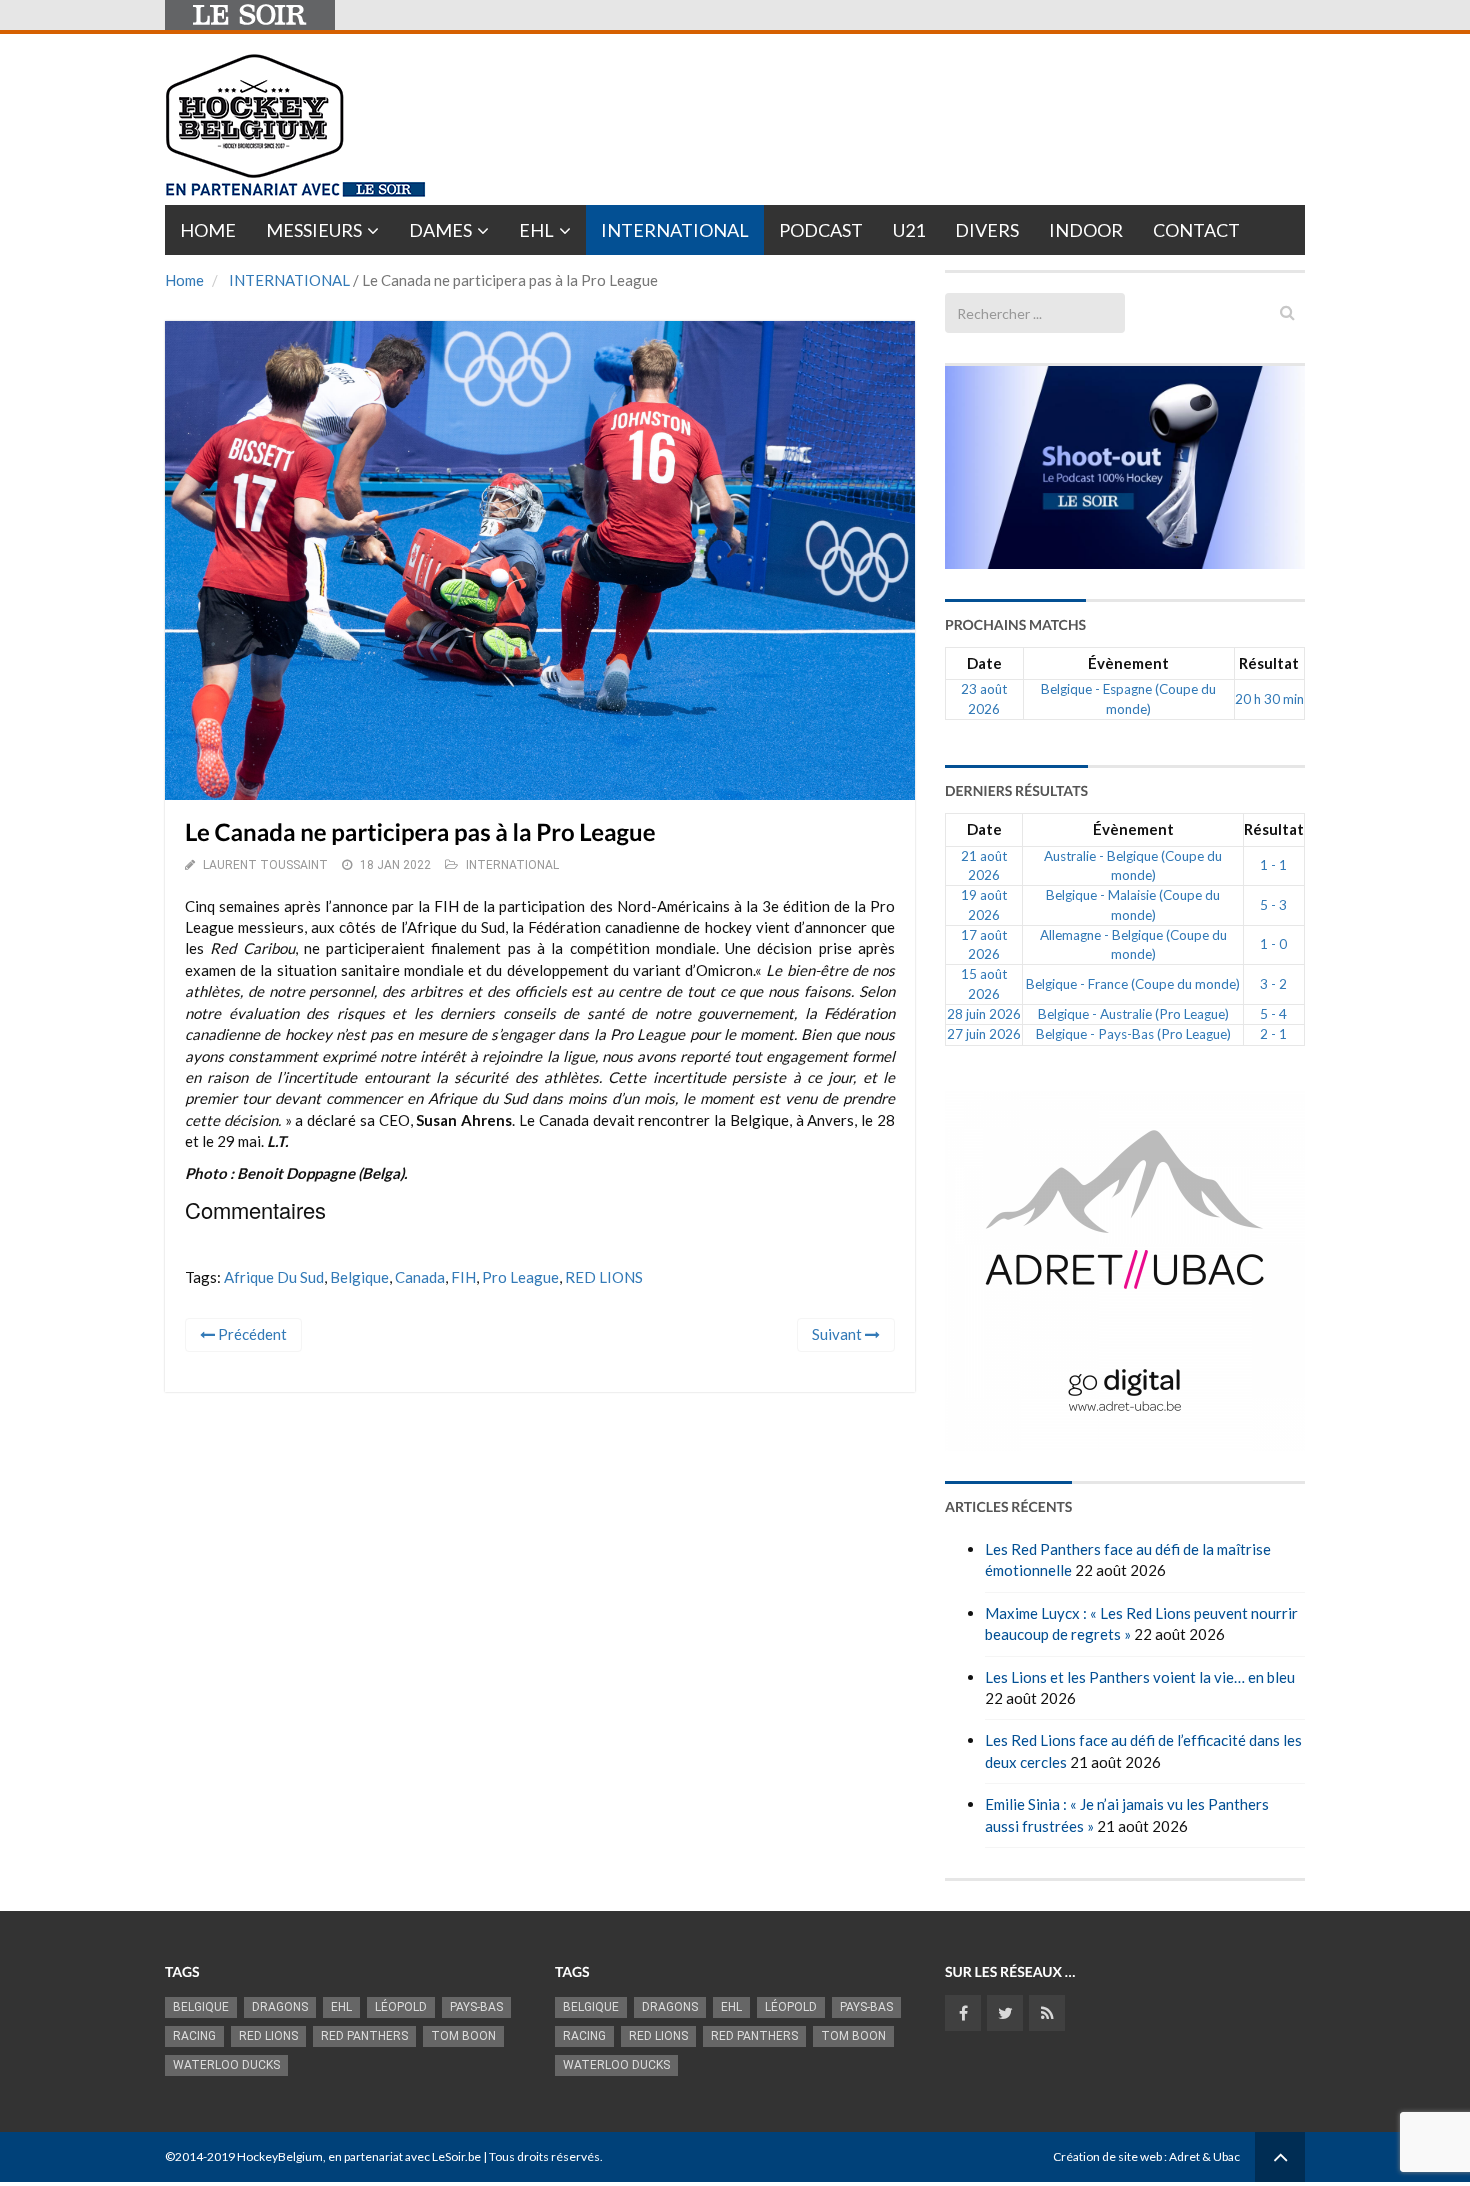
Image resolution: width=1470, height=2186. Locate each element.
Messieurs (314, 230)
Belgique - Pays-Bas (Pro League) (1133, 1034)
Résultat (1269, 663)
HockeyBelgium (280, 2156)
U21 (909, 230)
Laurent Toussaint (265, 865)
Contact (1196, 230)
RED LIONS (604, 1277)
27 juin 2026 (984, 1034)
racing (194, 2036)
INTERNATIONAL (289, 280)
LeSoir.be (456, 2156)
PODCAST (821, 230)
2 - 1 (1273, 1034)
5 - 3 (1273, 905)
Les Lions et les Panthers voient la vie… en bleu (1140, 1677)
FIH (463, 1277)
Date (984, 663)
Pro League (520, 1277)
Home (208, 230)
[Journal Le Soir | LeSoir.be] (250, 15)
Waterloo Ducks (226, 2065)
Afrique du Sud (274, 1277)
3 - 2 (1273, 984)
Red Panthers (364, 2036)
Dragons (280, 2007)
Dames (440, 230)
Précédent (251, 1334)
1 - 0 (1273, 944)
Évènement (1128, 663)
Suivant (838, 1334)
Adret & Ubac (1204, 2156)
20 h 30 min (1269, 699)
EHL (536, 230)
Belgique (359, 1277)
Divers (987, 230)
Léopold (401, 2007)
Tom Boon (463, 2036)
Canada (420, 1277)
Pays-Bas (476, 2007)
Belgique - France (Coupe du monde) (1133, 984)
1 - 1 (1273, 865)
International (675, 230)
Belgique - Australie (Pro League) (1133, 1014)
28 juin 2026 (984, 1014)
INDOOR (1086, 230)
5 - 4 (1273, 1014)
